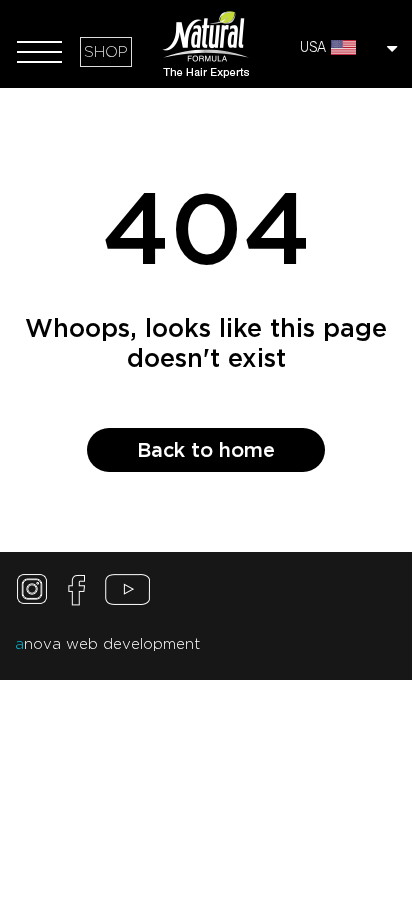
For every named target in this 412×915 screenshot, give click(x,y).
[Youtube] (127, 594)
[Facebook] (77, 594)
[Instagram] (35, 594)
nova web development (107, 644)
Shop (106, 52)
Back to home (206, 450)
